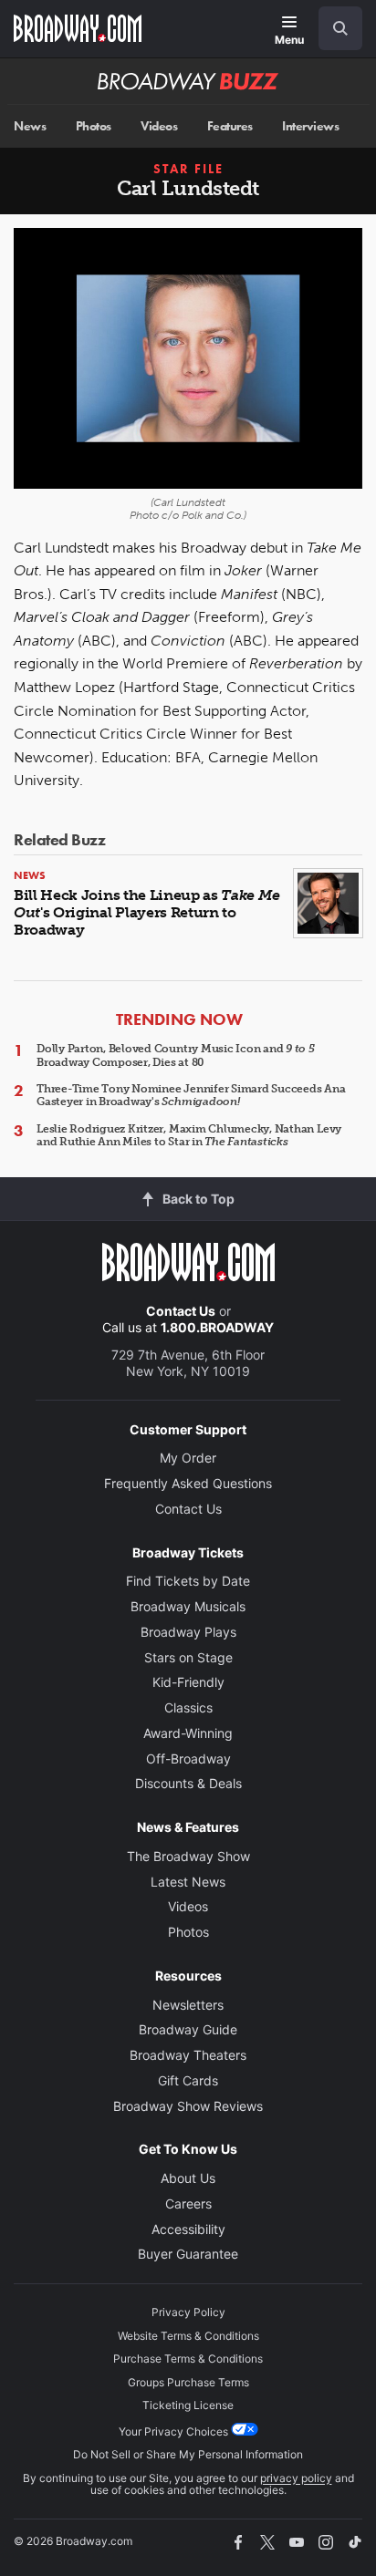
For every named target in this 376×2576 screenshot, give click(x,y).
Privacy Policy (188, 2312)
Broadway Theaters (188, 2055)
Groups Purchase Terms (188, 2382)
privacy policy (296, 2478)
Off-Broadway (188, 1759)
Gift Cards (188, 2080)
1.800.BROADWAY (217, 1327)
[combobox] (333, 28)
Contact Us (181, 1311)
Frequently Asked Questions (188, 1483)
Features (230, 126)
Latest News (188, 1882)
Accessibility (188, 2229)
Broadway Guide (188, 2029)
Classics (188, 1707)
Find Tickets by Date (188, 1581)
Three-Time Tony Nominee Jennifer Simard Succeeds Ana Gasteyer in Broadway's (191, 1095)
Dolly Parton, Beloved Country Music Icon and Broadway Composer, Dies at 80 (176, 1055)
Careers (188, 2204)
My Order (188, 1458)
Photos (94, 126)
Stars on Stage (188, 1657)
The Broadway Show (188, 1856)
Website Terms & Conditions (188, 2336)
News (30, 126)
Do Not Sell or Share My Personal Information (188, 2454)
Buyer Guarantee (188, 2254)
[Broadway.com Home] (78, 28)
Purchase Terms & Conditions (188, 2359)
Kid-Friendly (188, 1682)
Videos (159, 126)
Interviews (310, 126)
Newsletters (188, 2005)
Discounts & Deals (188, 1783)
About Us (188, 2178)
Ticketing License (188, 2405)
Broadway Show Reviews (188, 2106)
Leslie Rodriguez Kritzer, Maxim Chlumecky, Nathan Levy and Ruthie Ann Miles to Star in (189, 1135)
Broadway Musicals (188, 1606)
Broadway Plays (188, 1632)
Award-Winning (188, 1733)
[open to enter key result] (340, 28)
